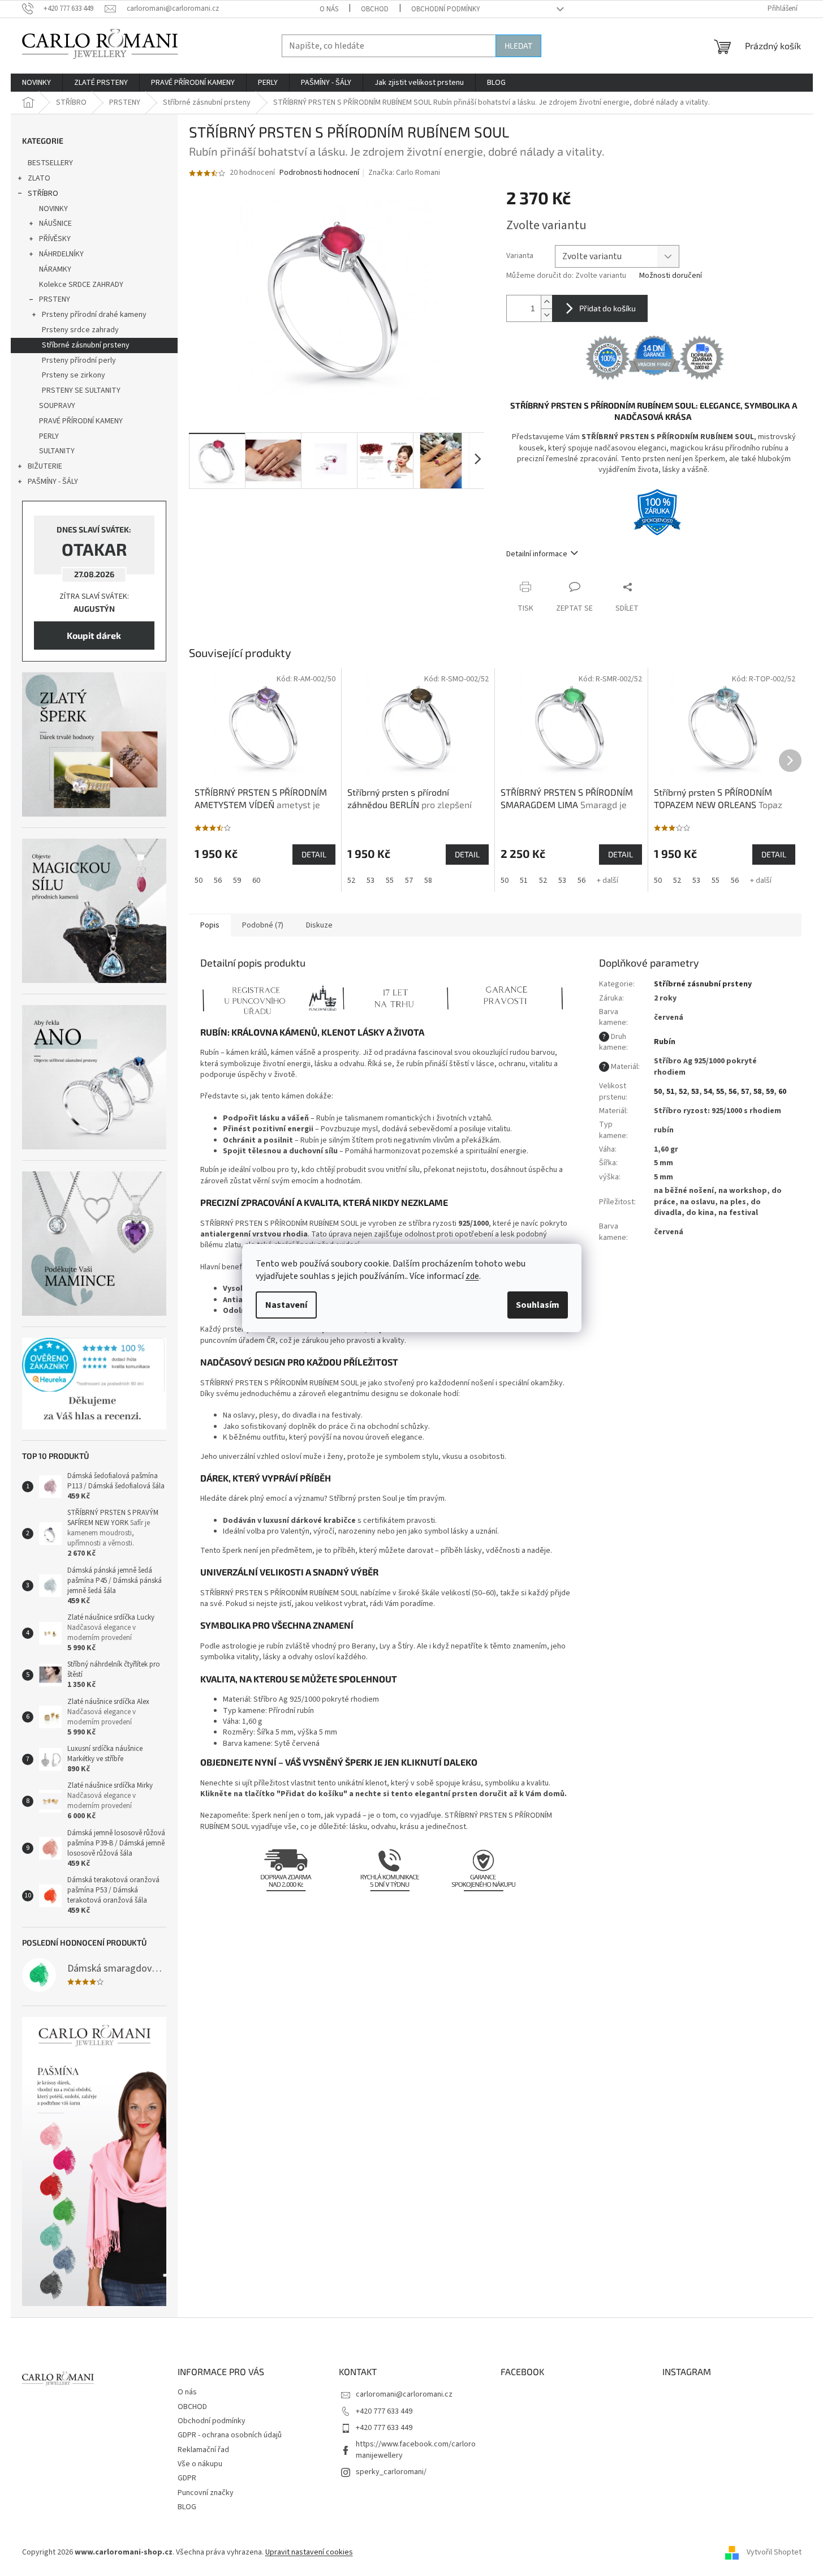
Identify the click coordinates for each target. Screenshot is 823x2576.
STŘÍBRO (43, 194)
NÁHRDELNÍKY (61, 254)
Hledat (518, 46)
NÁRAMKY (55, 269)
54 (708, 1092)
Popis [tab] (210, 925)
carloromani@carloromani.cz (404, 2394)
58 (428, 881)
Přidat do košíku (607, 308)
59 (237, 881)
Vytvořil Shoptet (774, 2552)
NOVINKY (53, 209)
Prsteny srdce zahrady (80, 330)
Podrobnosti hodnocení (319, 173)
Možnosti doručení (671, 276)
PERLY (49, 436)
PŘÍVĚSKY (55, 239)
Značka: (404, 173)
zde (472, 1276)
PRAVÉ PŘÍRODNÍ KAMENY (81, 421)
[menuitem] (36, 83)
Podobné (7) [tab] (263, 925)
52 (351, 881)
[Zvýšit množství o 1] (546, 302)
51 (524, 881)
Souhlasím (538, 1305)
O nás (329, 9)
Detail (314, 854)
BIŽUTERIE (45, 466)
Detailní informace (537, 554)
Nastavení (286, 1305)
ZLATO (39, 178)
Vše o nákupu (200, 2464)
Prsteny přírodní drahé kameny (94, 315)
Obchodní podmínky (446, 9)
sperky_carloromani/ (391, 2472)
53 (370, 881)
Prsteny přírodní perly (79, 360)
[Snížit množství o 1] (546, 315)
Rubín (665, 1042)
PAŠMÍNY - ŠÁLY (53, 482)
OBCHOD (375, 9)
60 (256, 881)
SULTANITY (57, 451)
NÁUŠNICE (55, 224)
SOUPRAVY (57, 406)
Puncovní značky (206, 2493)
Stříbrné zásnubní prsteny (86, 345)
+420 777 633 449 (384, 2411)
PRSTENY (55, 299)
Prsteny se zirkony (74, 375)
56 (218, 881)
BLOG (187, 2507)
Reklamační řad (203, 2450)
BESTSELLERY (50, 163)
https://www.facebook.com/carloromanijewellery (416, 2450)
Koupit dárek (94, 635)
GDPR (187, 2478)
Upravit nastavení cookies (309, 2552)
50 (199, 881)
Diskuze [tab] (319, 925)
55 (390, 881)
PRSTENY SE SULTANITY (81, 390)
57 (409, 881)
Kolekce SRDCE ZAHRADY (81, 285)
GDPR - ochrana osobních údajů (230, 2435)
